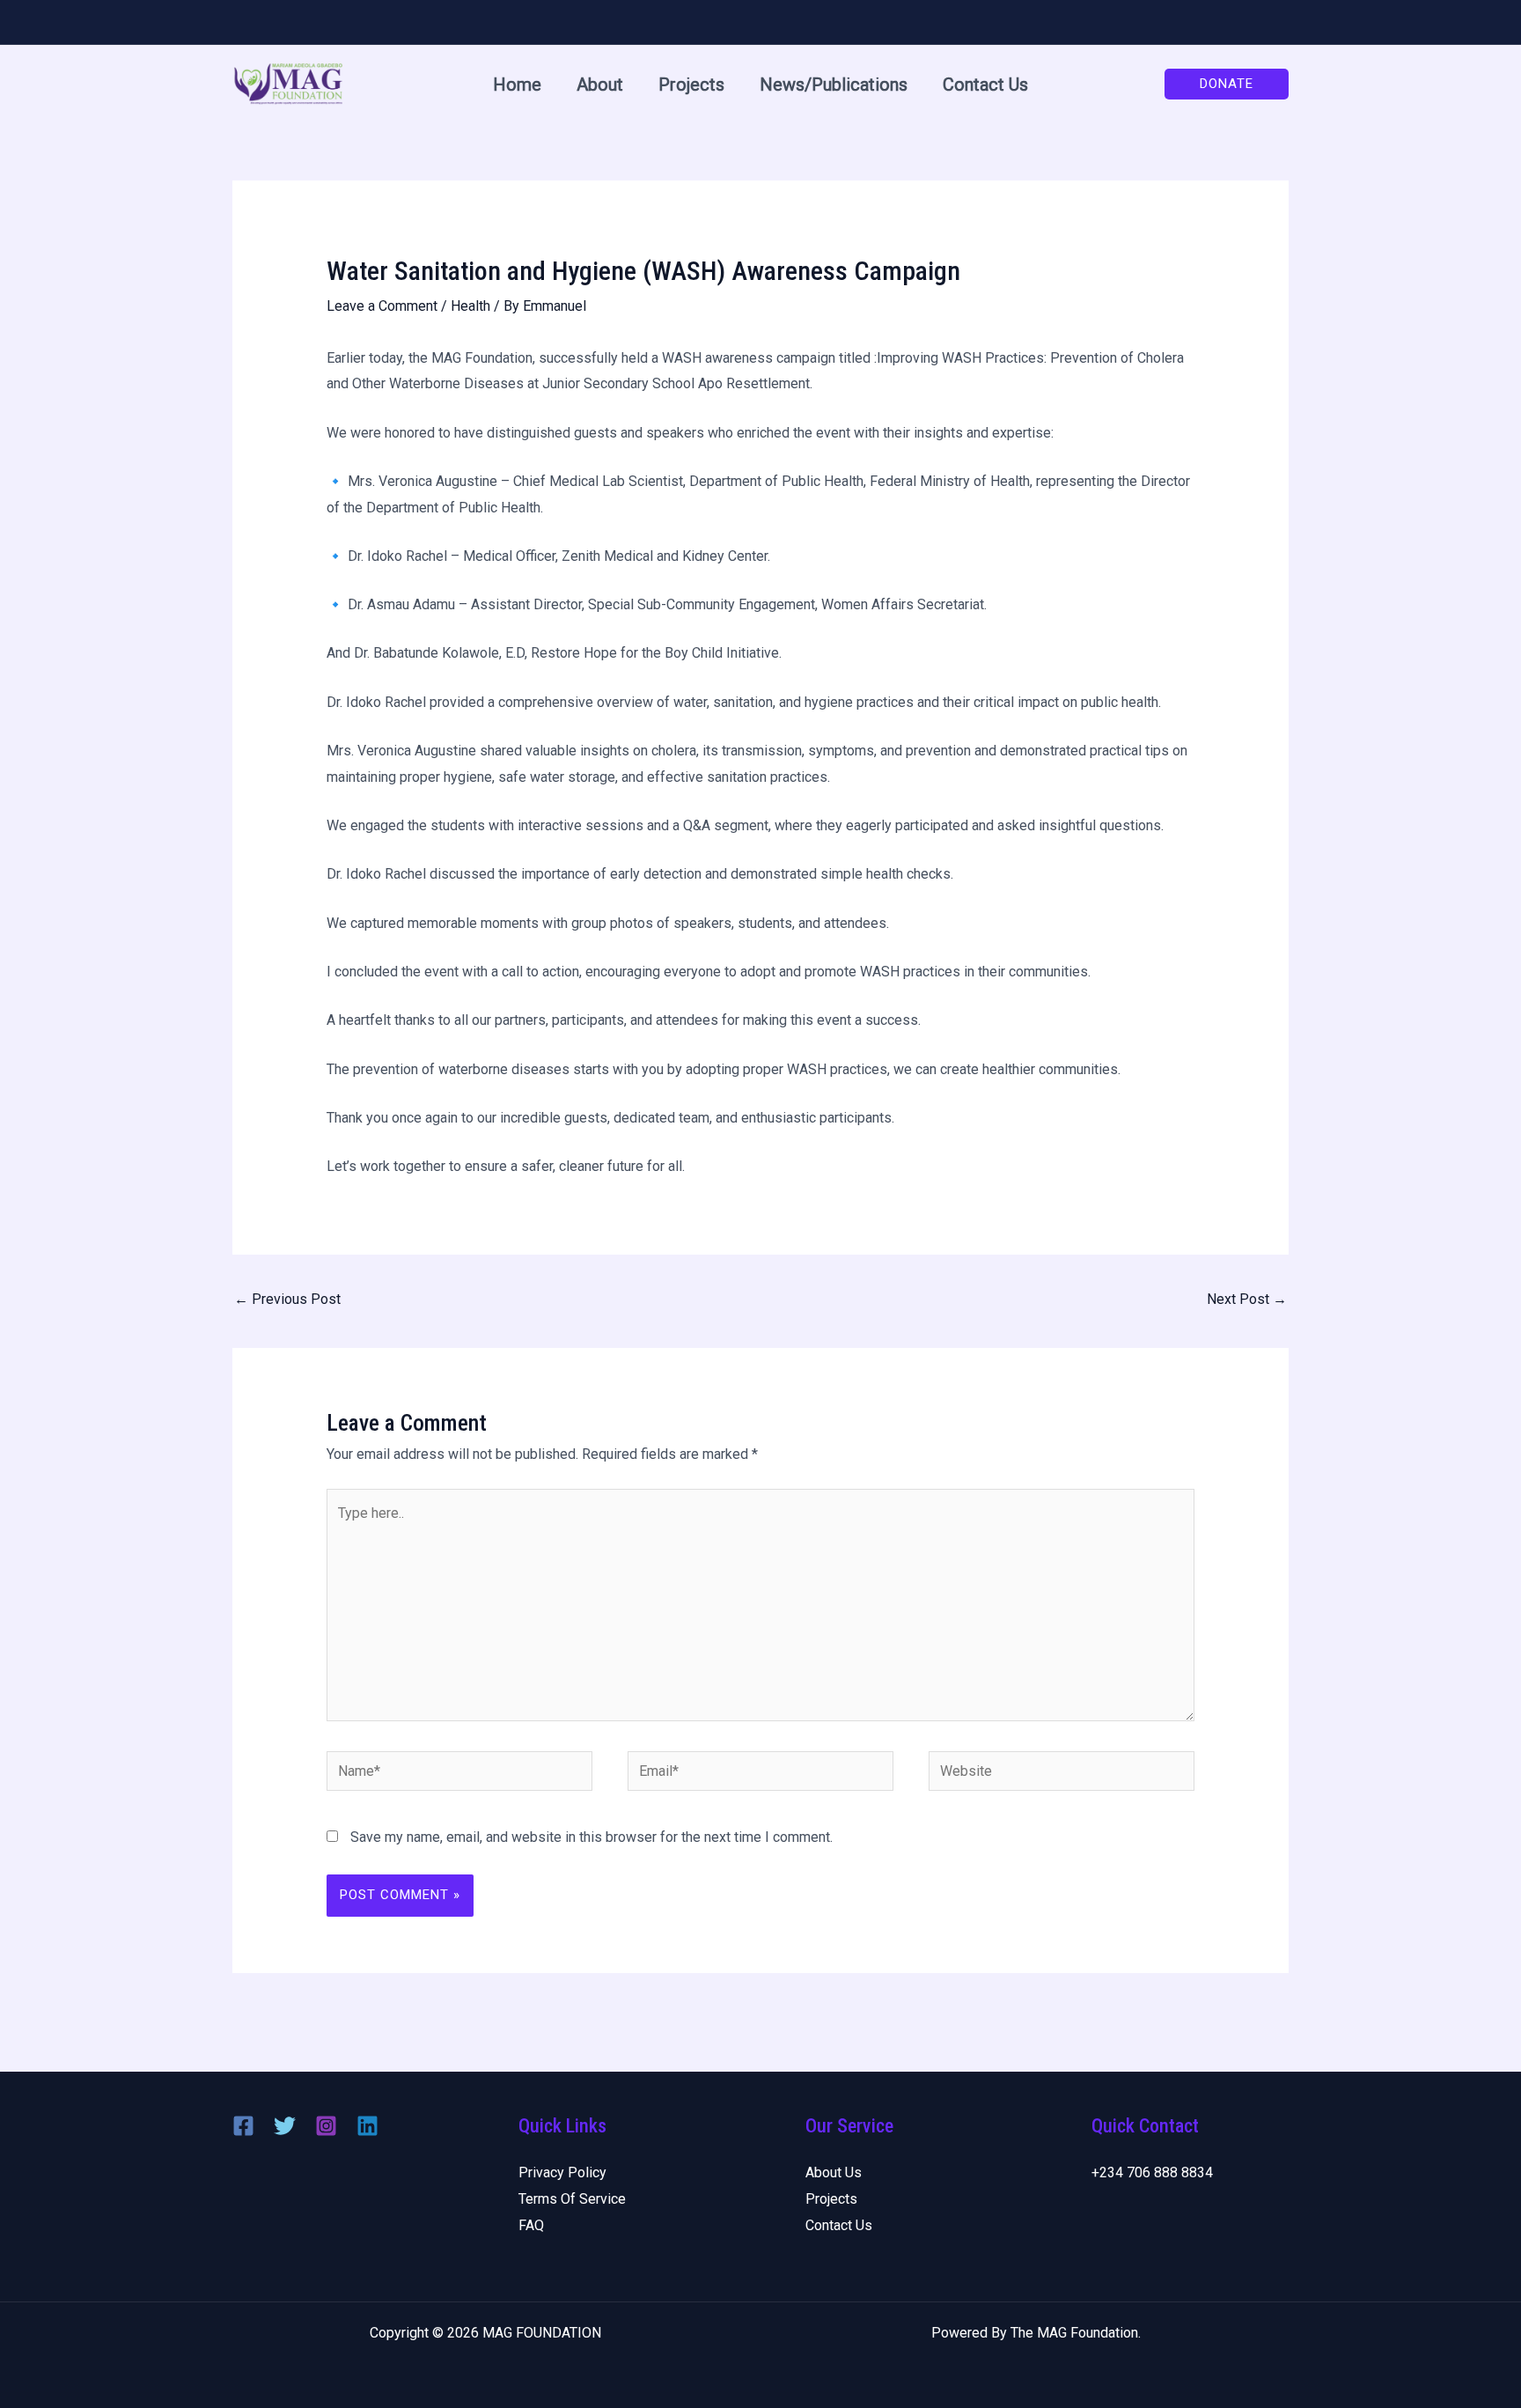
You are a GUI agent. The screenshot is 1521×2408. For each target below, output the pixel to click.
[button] (1227, 84)
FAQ (531, 2225)
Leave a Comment (382, 306)
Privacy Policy (562, 2172)
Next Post (1247, 1299)
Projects (691, 85)
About (600, 85)
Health (470, 306)
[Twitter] (285, 2126)
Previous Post (287, 1299)
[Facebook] (243, 2126)
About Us (834, 2172)
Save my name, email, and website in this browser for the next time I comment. (591, 1837)
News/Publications (834, 85)
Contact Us (985, 85)
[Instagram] (326, 2126)
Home (517, 85)
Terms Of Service (572, 2199)
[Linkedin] (367, 2126)
